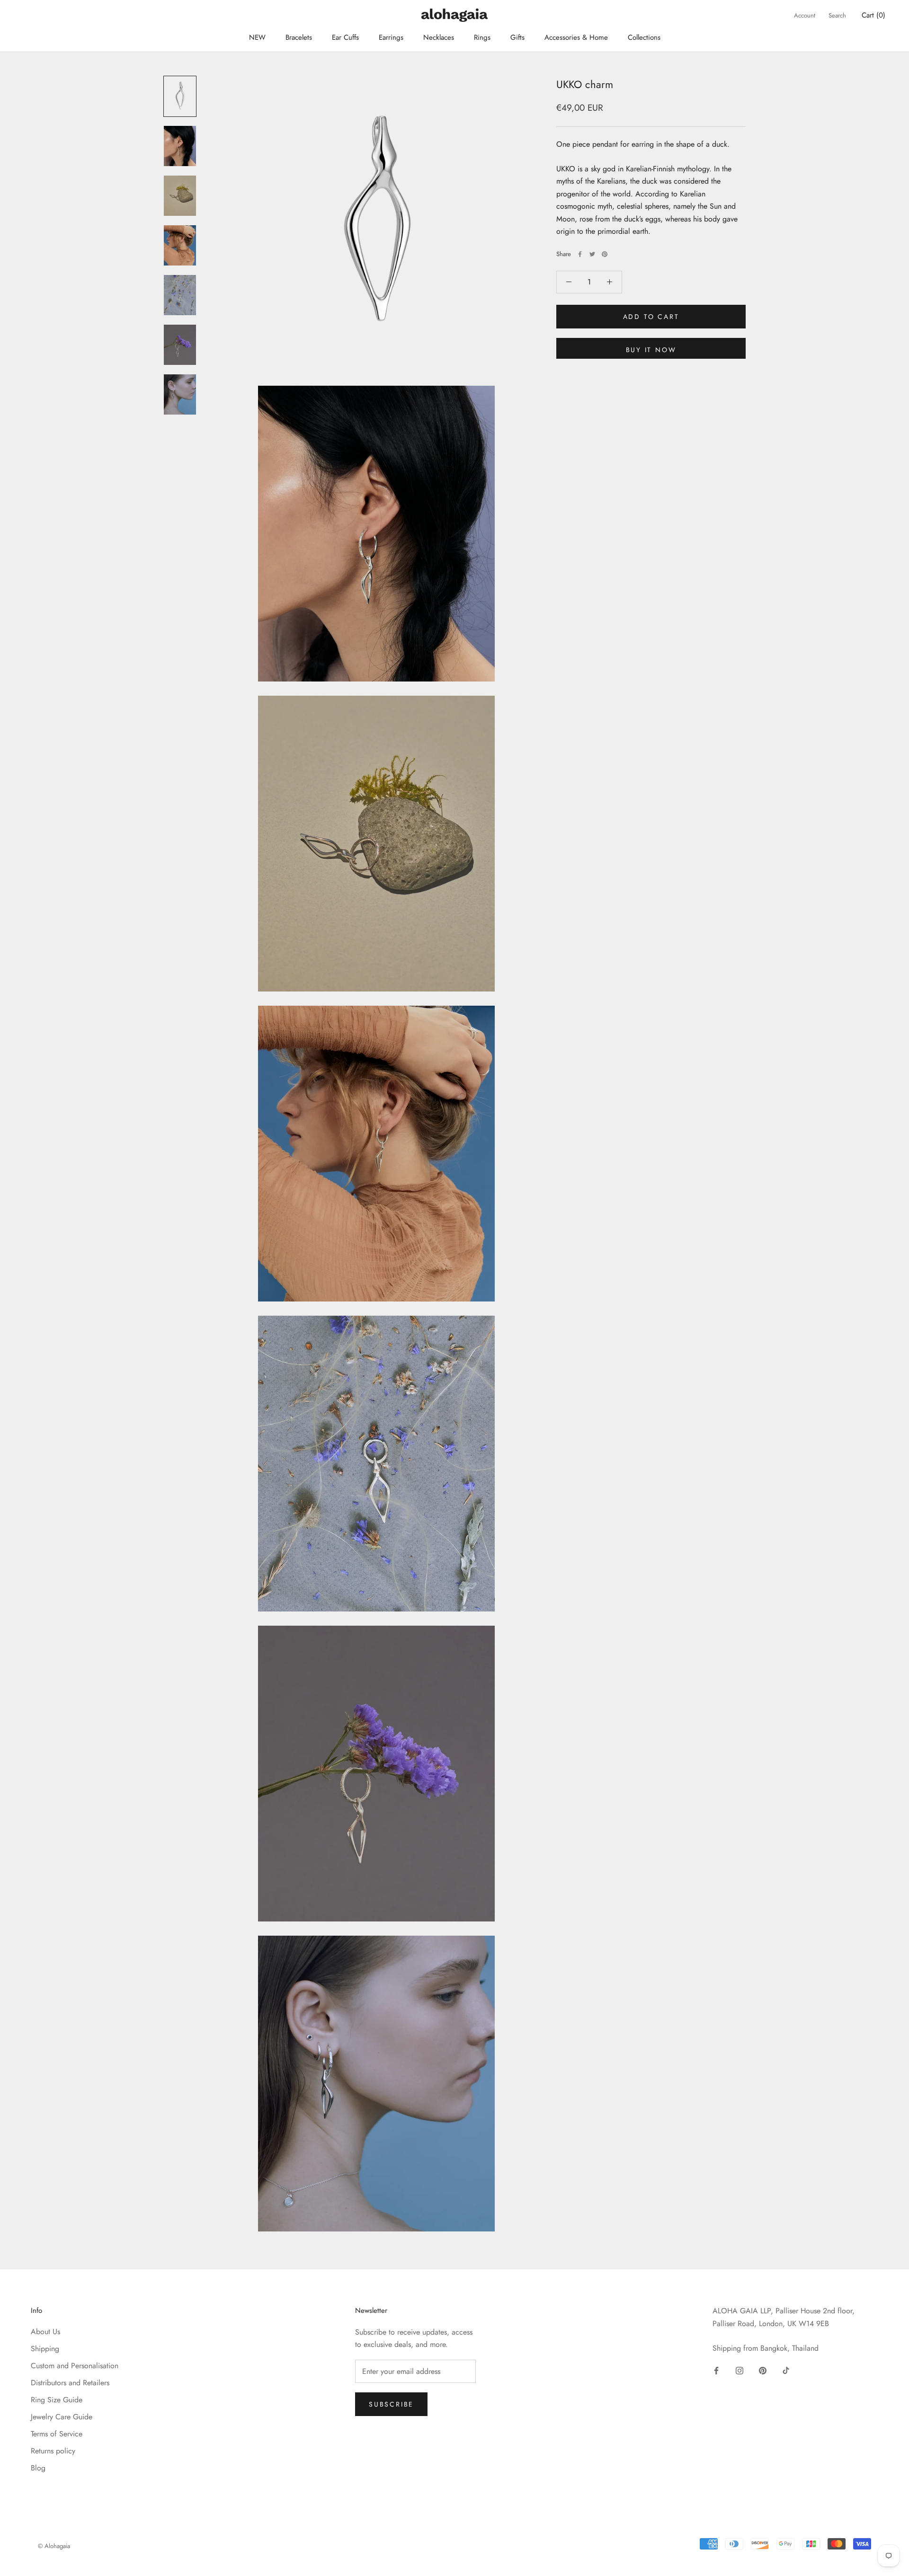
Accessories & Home (576, 37)
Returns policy (53, 2451)
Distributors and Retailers (70, 2383)
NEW (257, 37)
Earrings (391, 37)
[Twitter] (592, 254)
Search (837, 15)
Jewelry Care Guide (62, 2417)
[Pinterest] (605, 254)
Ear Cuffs (345, 37)
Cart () (873, 15)
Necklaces (439, 37)
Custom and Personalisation (75, 2366)
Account (805, 15)
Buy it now (651, 350)
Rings (482, 37)
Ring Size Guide (57, 2400)
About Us (45, 2332)
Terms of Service (57, 2434)
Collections (644, 37)
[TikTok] (786, 2370)
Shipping (45, 2349)
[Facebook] (580, 254)
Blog (38, 2468)
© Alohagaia (54, 2546)
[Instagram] (740, 2370)
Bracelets (299, 37)
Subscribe (391, 2404)
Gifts (517, 37)
